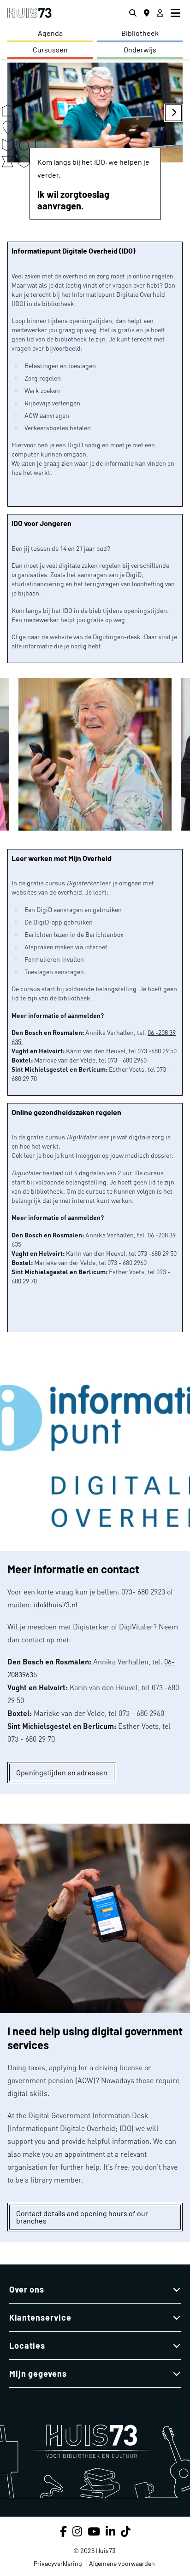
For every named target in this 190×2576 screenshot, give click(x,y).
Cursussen (50, 49)
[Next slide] (173, 113)
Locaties (27, 2345)
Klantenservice (40, 2317)
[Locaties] (147, 13)
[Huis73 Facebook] (63, 2531)
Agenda (50, 33)
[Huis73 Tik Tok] (126, 2531)
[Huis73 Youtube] (94, 2531)
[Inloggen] (160, 13)
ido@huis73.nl (56, 1605)
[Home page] (30, 13)
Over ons (27, 2289)
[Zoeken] (133, 13)
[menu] (177, 13)
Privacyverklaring (58, 2563)
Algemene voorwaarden (122, 2563)
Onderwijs (140, 49)
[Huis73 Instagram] (77, 2531)
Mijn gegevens (38, 2374)
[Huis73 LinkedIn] (110, 2531)
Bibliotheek (140, 33)
